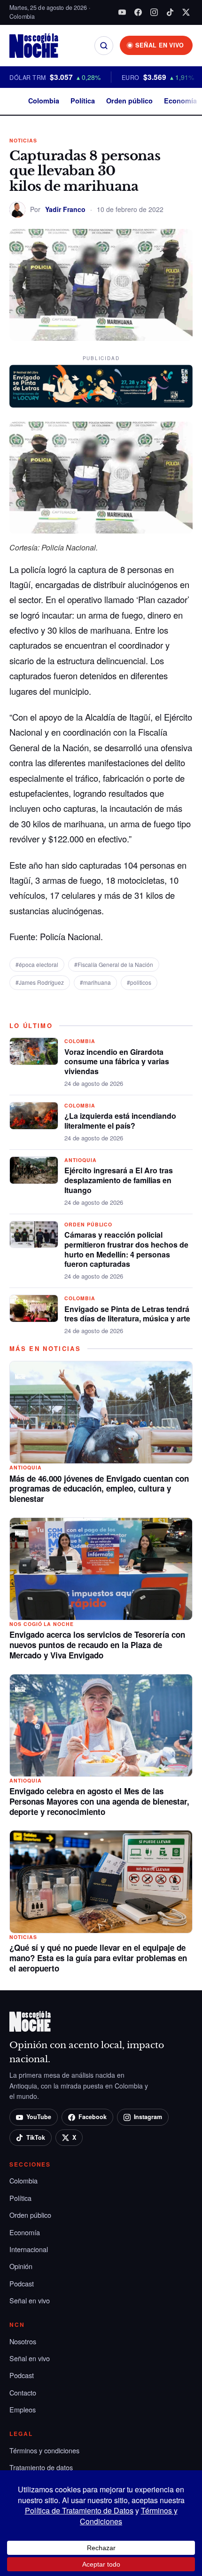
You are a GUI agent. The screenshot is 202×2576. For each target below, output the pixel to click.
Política (83, 101)
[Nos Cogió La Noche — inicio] (34, 46)
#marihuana (95, 982)
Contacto (23, 2392)
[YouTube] (122, 12)
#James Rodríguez (40, 982)
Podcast (22, 2283)
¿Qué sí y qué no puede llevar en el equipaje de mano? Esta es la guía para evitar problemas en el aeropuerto (98, 1958)
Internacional (29, 2249)
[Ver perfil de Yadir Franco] (17, 210)
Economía (180, 101)
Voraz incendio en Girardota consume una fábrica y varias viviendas (117, 1062)
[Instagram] (154, 12)
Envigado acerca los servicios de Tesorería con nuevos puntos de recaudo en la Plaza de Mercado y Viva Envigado (97, 1645)
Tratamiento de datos (41, 2467)
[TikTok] (170, 12)
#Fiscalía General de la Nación (114, 964)
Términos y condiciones (44, 2450)
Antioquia (81, 1160)
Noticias (23, 140)
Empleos (23, 2409)
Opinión (21, 2266)
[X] (186, 12)
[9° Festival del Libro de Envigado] (101, 386)
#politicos (139, 982)
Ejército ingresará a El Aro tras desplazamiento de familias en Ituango (119, 1180)
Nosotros (23, 2341)
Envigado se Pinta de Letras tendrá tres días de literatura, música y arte (127, 1314)
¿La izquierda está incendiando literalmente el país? (120, 1121)
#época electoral (37, 964)
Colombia (44, 101)
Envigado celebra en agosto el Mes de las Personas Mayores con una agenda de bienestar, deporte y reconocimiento (99, 1801)
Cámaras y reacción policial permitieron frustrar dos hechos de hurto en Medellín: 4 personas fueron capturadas (126, 1249)
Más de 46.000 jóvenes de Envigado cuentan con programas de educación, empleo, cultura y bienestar (99, 1489)
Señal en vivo (30, 2300)
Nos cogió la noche (42, 1624)
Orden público (129, 101)
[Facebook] (138, 12)
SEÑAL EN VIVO (160, 45)
